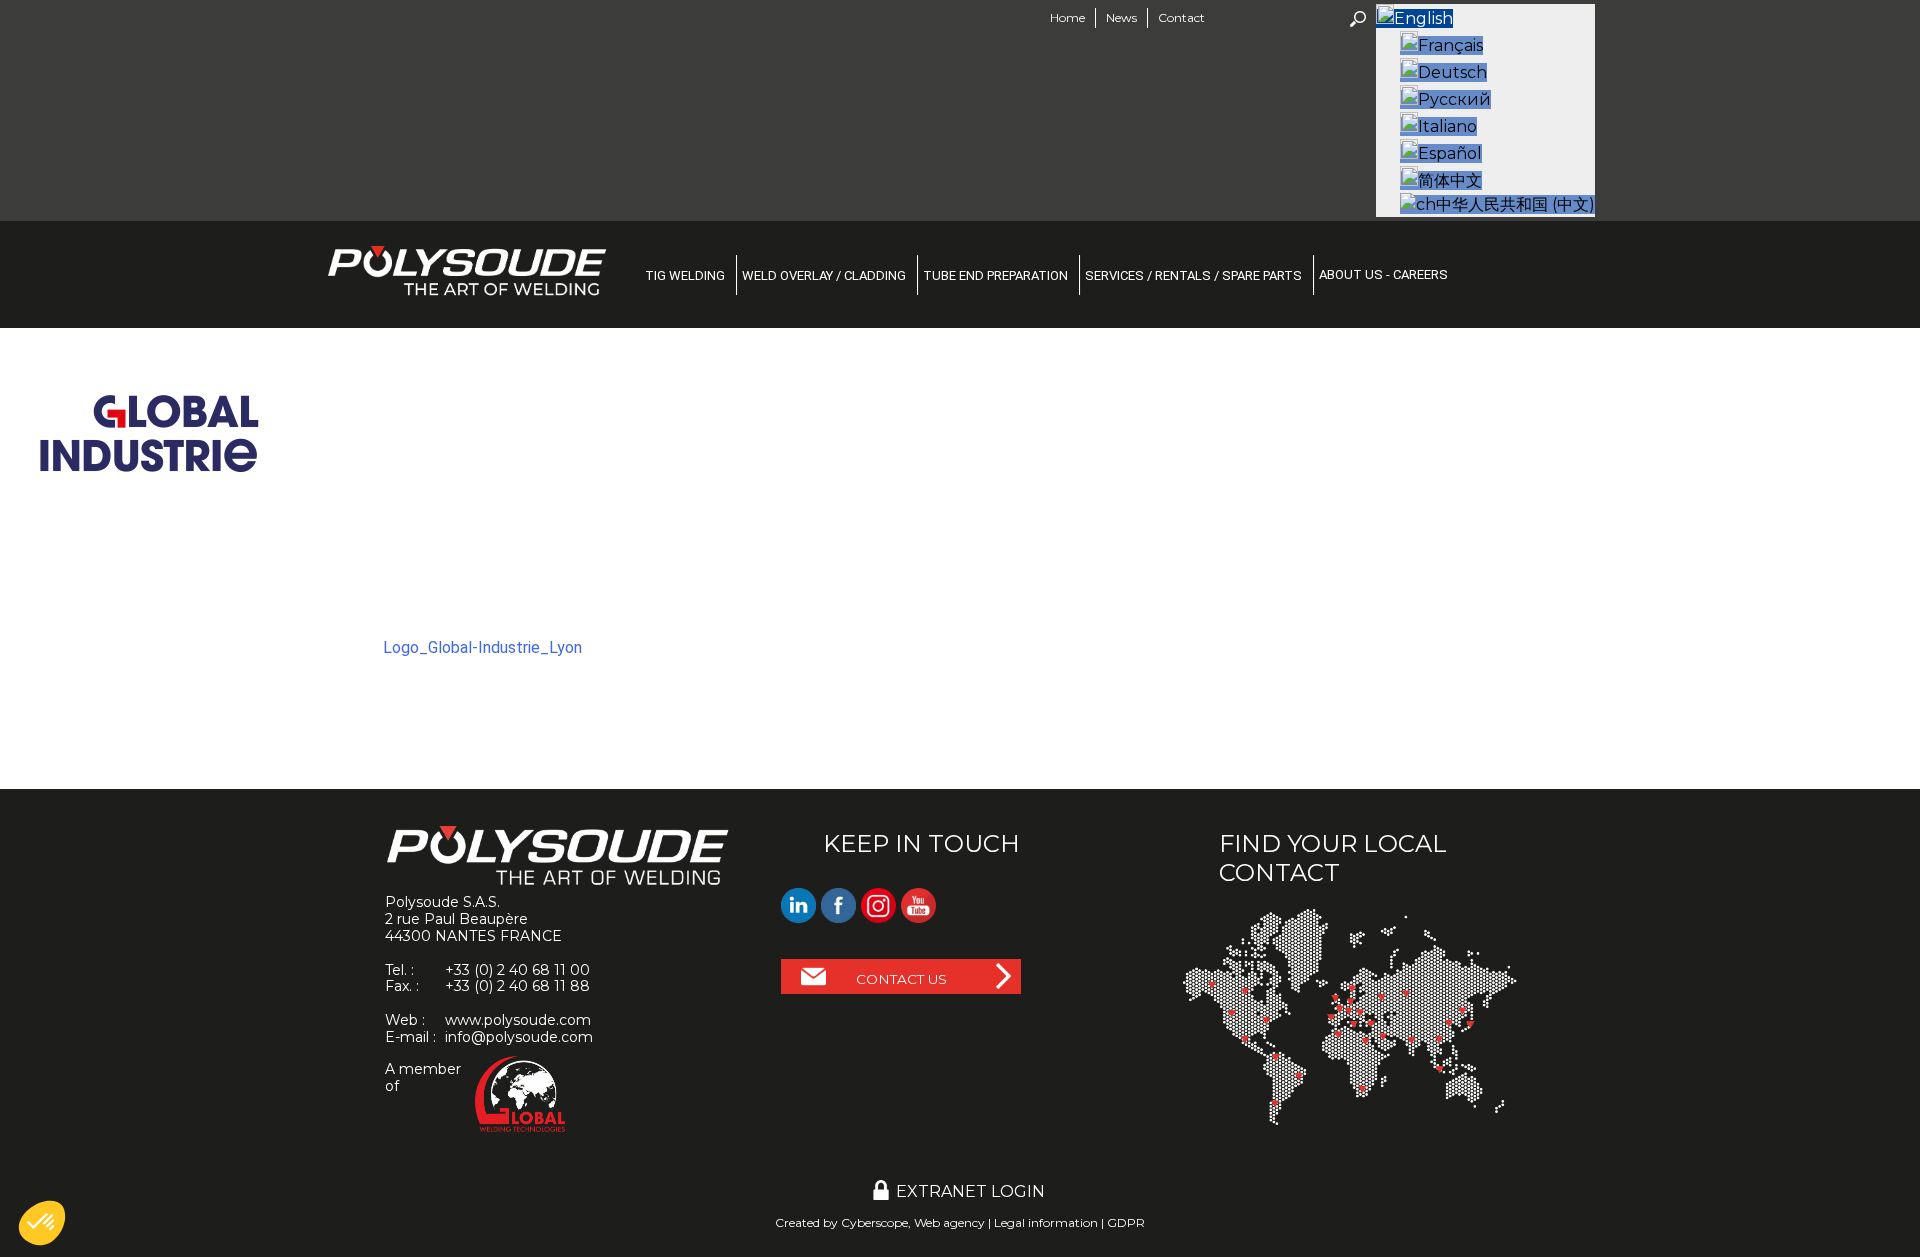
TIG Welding (685, 275)
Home (1067, 17)
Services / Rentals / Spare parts (1193, 275)
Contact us (901, 979)
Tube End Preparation (995, 275)
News (1121, 17)
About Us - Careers (1383, 274)
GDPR (1126, 1222)
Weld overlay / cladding (824, 275)
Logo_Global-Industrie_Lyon (482, 647)
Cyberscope (874, 1222)
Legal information (1046, 1222)
